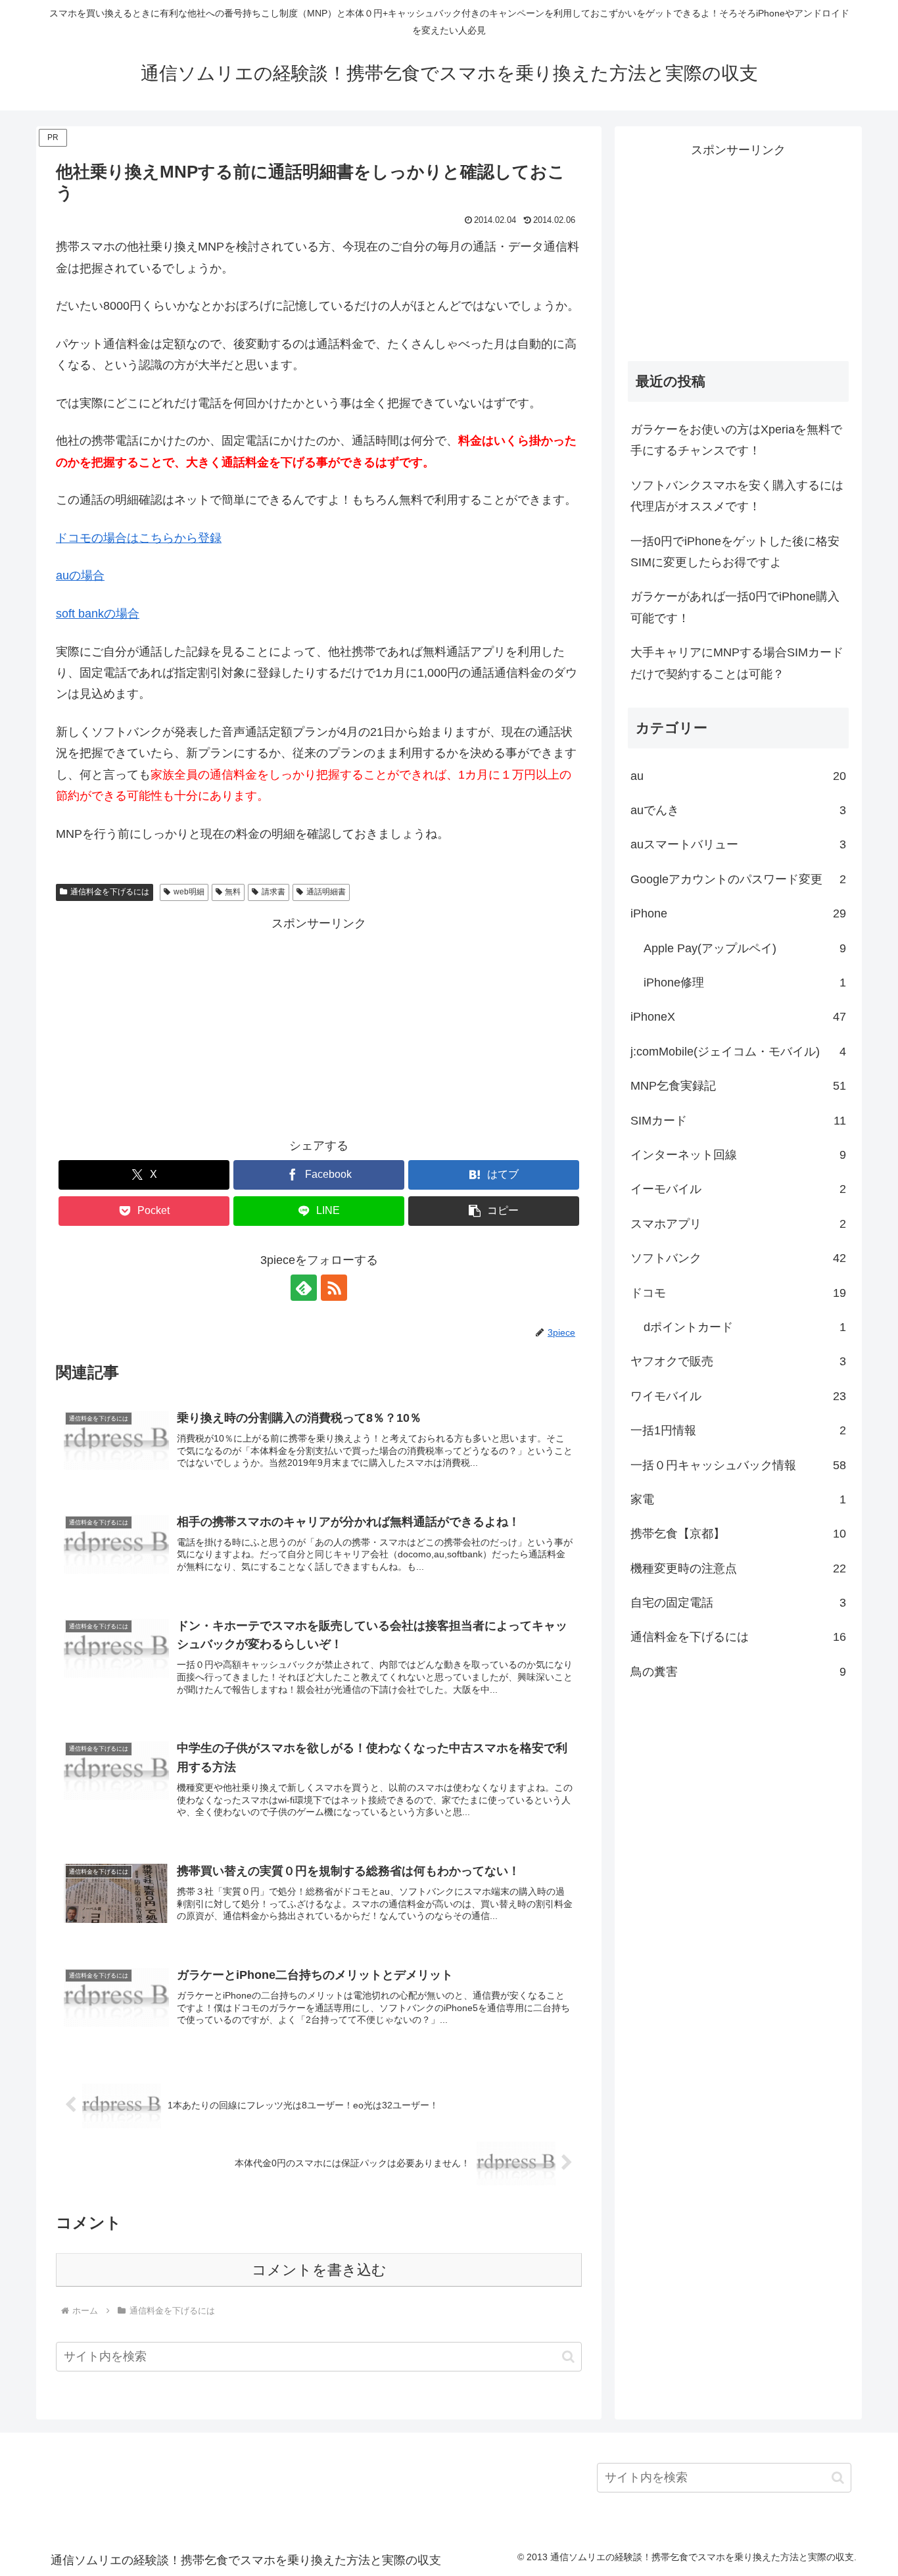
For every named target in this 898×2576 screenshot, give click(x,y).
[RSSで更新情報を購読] (334, 1288)
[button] (494, 1211)
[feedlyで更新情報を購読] (304, 1288)
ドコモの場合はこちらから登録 (139, 538)
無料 (233, 892)
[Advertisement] (319, 1027)
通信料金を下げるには (110, 892)
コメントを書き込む (319, 2270)
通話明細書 (326, 892)
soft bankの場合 (98, 614)
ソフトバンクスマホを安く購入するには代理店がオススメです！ (737, 496)
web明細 (189, 892)
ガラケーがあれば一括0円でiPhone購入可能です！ (735, 607)
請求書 (273, 892)
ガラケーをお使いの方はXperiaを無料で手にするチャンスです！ (736, 440)
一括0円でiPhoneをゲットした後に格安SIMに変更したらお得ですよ (735, 552)
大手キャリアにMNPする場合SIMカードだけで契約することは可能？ (737, 663)
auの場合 (80, 575)
